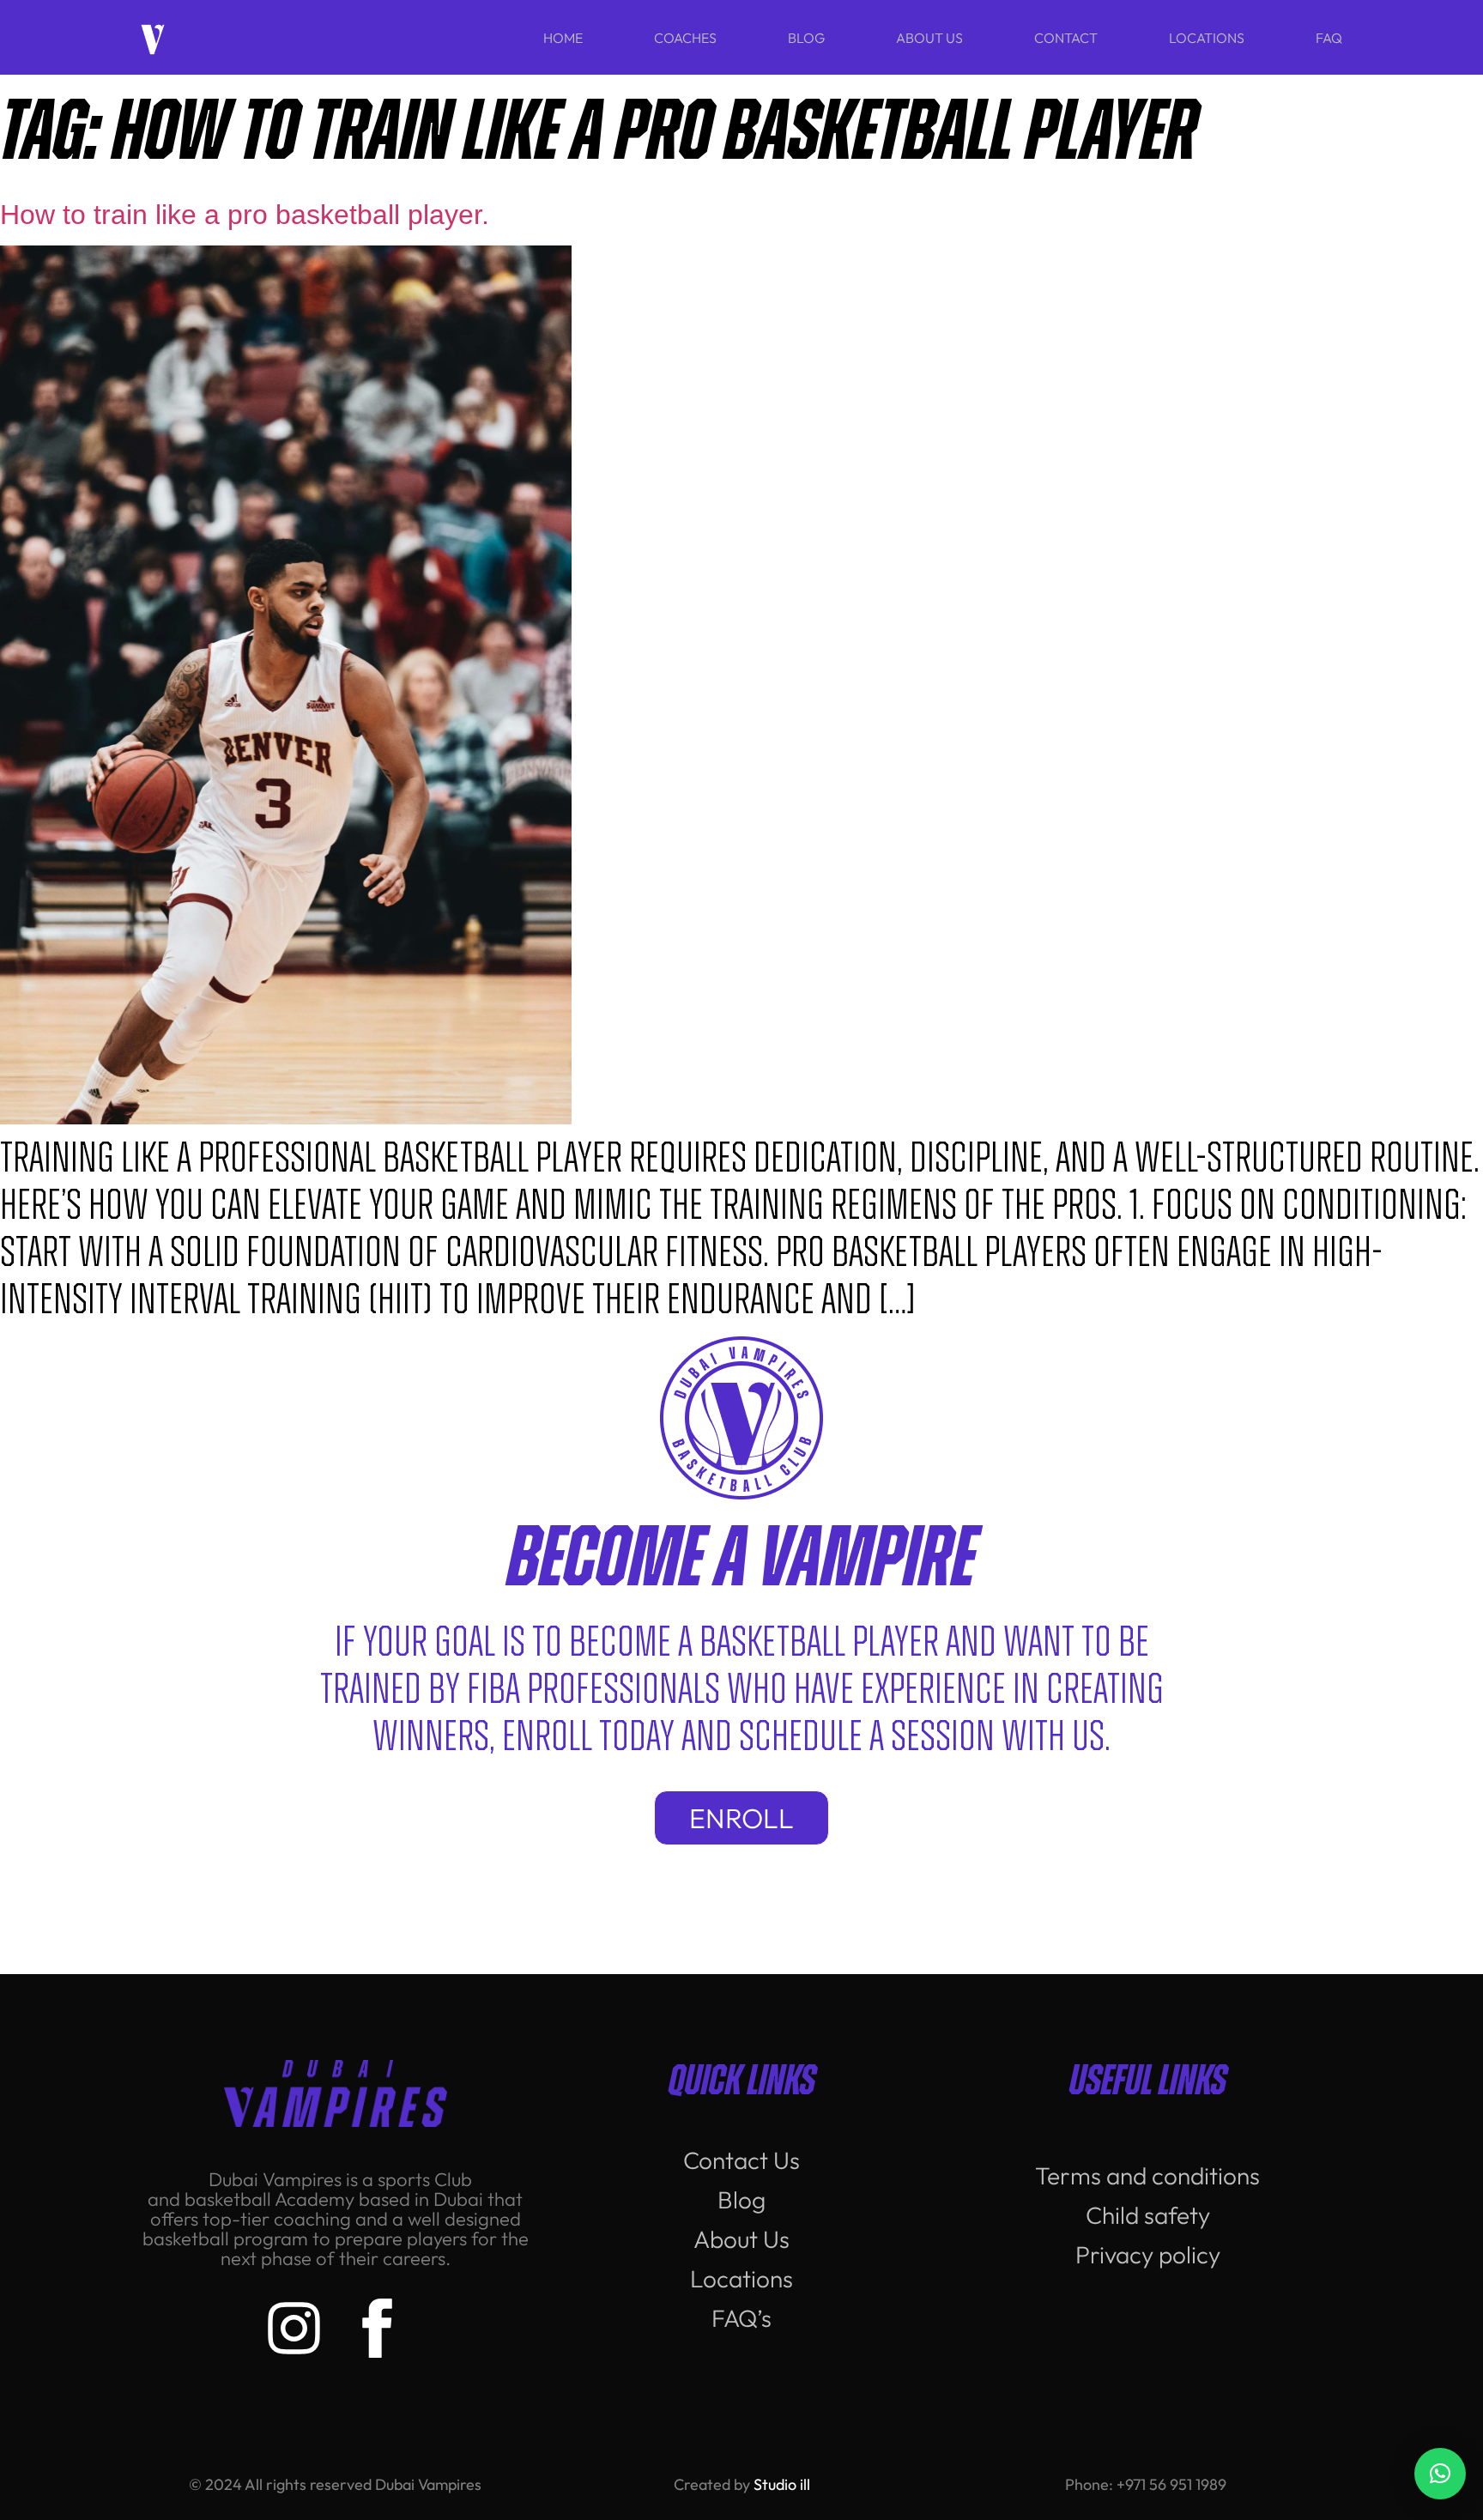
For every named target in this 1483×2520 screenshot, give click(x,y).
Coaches (685, 38)
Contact (1066, 38)
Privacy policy (1148, 2254)
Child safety (1148, 2215)
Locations (1207, 38)
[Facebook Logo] (377, 2328)
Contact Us (741, 2160)
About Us (929, 38)
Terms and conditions (1147, 2175)
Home (563, 38)
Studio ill (782, 2484)
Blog (806, 38)
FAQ (1329, 38)
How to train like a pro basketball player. (248, 215)
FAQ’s (741, 2318)
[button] (1440, 2474)
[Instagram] (294, 2328)
